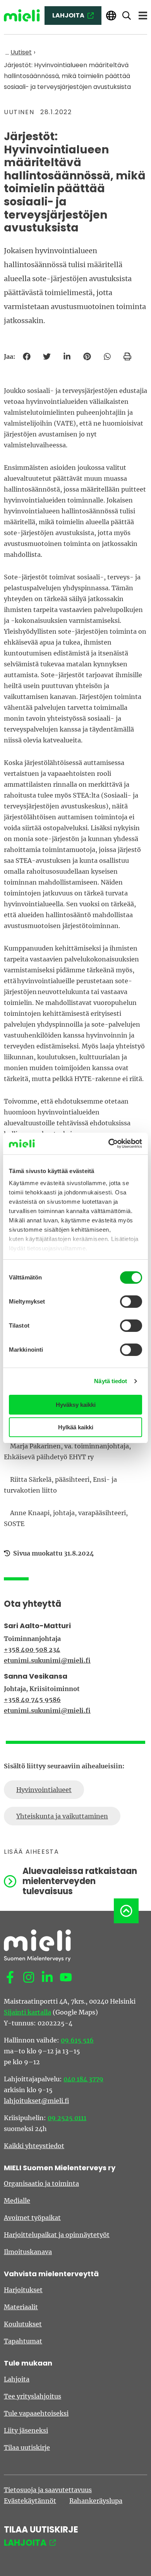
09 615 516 (77, 2040)
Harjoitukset (23, 2290)
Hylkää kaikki (76, 1427)
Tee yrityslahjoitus (33, 2396)
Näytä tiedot (111, 1381)
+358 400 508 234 (32, 1650)
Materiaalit (21, 2307)
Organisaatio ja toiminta (41, 2183)
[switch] (131, 1302)
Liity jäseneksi (26, 2430)
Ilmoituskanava (28, 2252)
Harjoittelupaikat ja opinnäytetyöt (57, 2235)
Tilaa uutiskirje (27, 2447)
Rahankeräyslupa (96, 2501)
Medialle (17, 2201)
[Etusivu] (22, 16)
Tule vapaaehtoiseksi (36, 2413)
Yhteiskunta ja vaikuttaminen (62, 1816)
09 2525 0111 (67, 2118)
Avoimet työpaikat (32, 2218)
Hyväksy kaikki (76, 1405)
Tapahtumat (23, 2341)
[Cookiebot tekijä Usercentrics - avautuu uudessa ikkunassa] (109, 1144)
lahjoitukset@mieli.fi (36, 2101)
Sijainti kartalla (27, 2012)
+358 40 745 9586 (32, 1700)
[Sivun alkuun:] (126, 1911)
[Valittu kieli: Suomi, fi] (111, 16)
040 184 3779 (83, 2079)
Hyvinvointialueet (44, 1790)
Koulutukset (23, 2324)
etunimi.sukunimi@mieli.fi (47, 1660)
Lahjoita (17, 2379)
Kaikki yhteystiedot (34, 2146)
